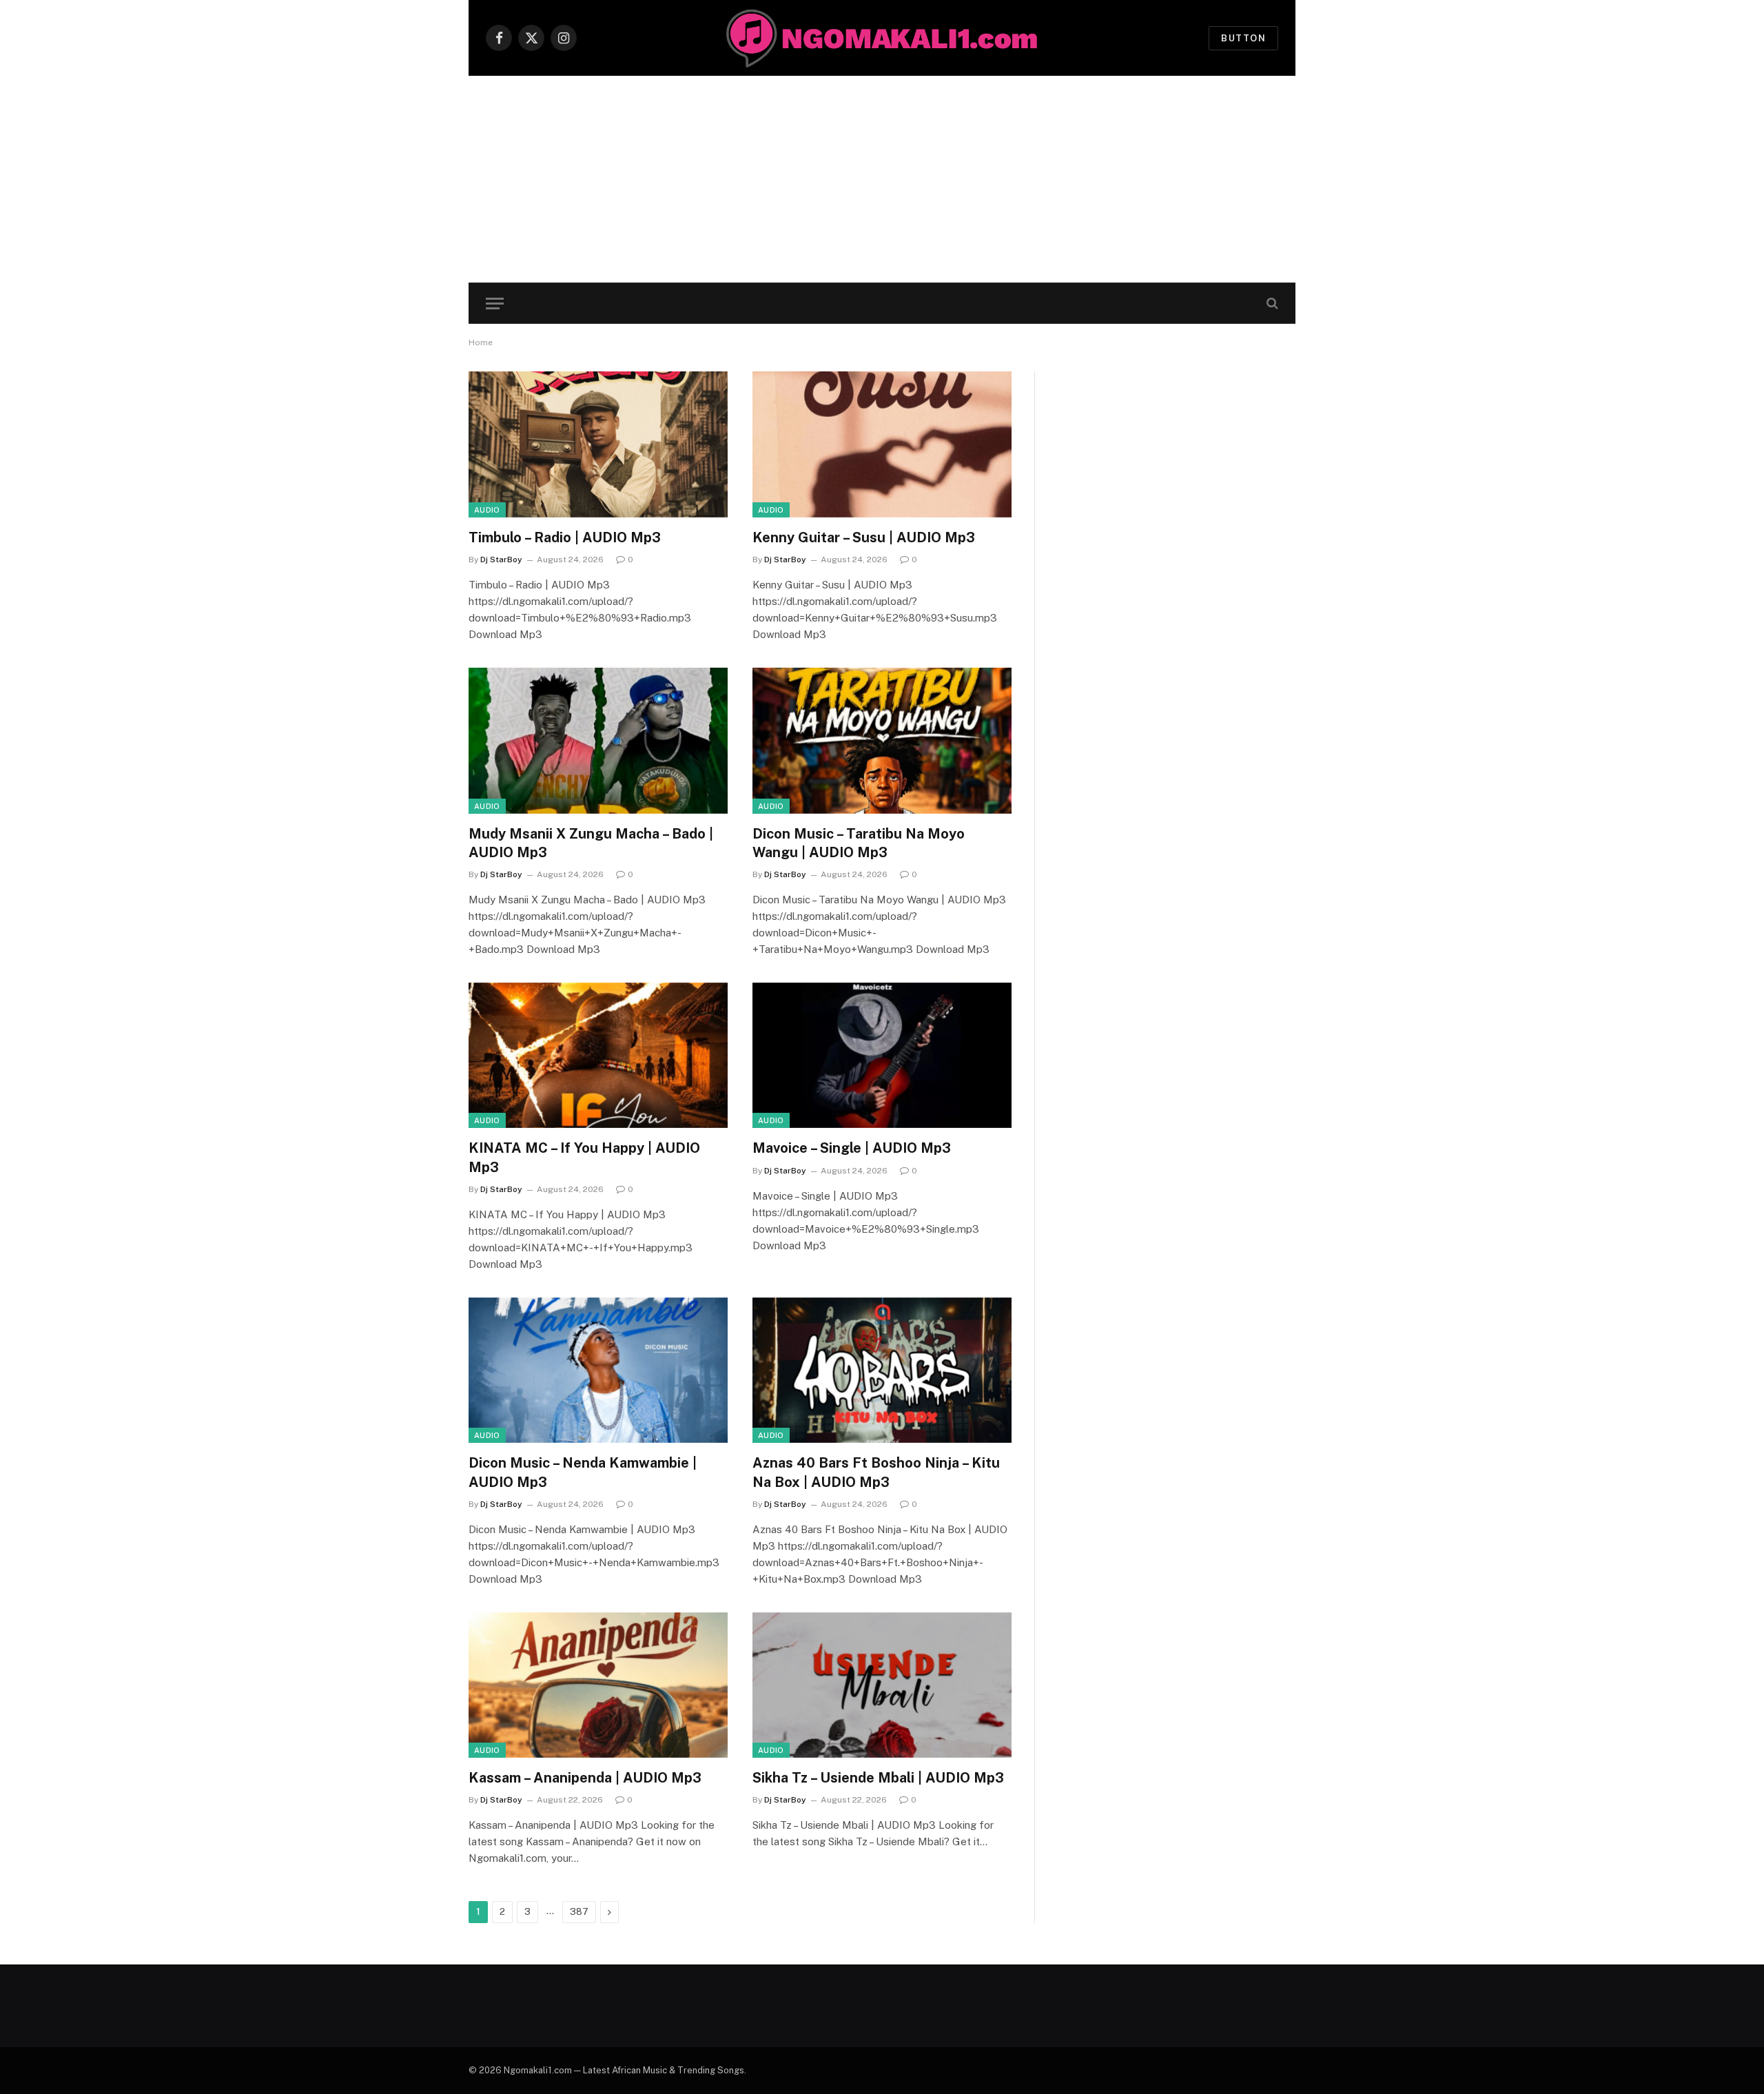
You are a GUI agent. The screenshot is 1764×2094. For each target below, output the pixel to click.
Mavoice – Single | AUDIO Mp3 (852, 1148)
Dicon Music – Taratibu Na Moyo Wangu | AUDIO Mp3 (859, 843)
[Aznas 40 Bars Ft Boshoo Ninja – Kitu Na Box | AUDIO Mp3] (882, 1371)
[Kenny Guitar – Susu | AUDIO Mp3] (882, 444)
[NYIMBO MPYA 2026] (882, 38)
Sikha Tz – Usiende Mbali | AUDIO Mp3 (878, 1778)
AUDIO (487, 510)
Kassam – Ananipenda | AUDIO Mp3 (585, 1778)
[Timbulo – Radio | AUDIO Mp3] (598, 444)
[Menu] (495, 304)
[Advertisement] (882, 179)
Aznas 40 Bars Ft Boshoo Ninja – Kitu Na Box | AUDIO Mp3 (876, 1472)
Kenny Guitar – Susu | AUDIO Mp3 (864, 537)
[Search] (1271, 304)
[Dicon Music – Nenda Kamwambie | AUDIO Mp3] (598, 1371)
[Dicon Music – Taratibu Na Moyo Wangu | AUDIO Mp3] (882, 741)
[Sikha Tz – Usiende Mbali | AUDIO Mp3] (882, 1685)
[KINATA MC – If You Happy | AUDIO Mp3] (598, 1056)
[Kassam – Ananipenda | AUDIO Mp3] (598, 1685)
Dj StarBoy (501, 560)
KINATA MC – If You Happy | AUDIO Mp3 (584, 1157)
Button (1243, 38)
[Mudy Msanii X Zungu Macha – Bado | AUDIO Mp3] (598, 741)
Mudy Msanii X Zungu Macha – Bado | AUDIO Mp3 (591, 843)
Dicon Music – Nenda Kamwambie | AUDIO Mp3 (583, 1472)
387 (579, 1912)
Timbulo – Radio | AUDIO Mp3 (565, 537)
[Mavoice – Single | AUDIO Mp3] (882, 1056)
